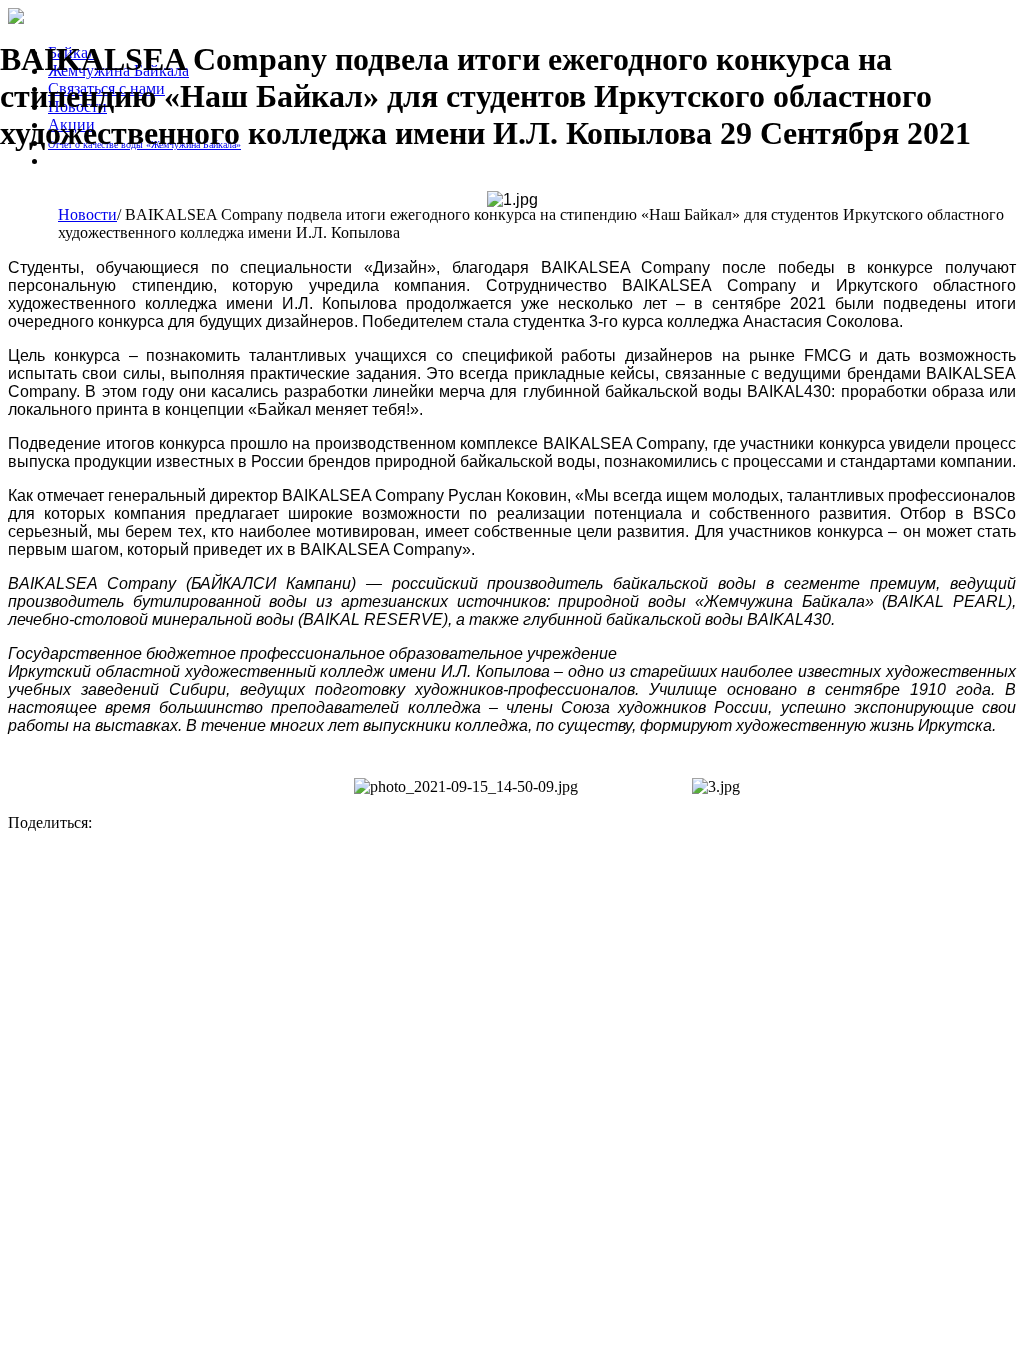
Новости (87, 214)
